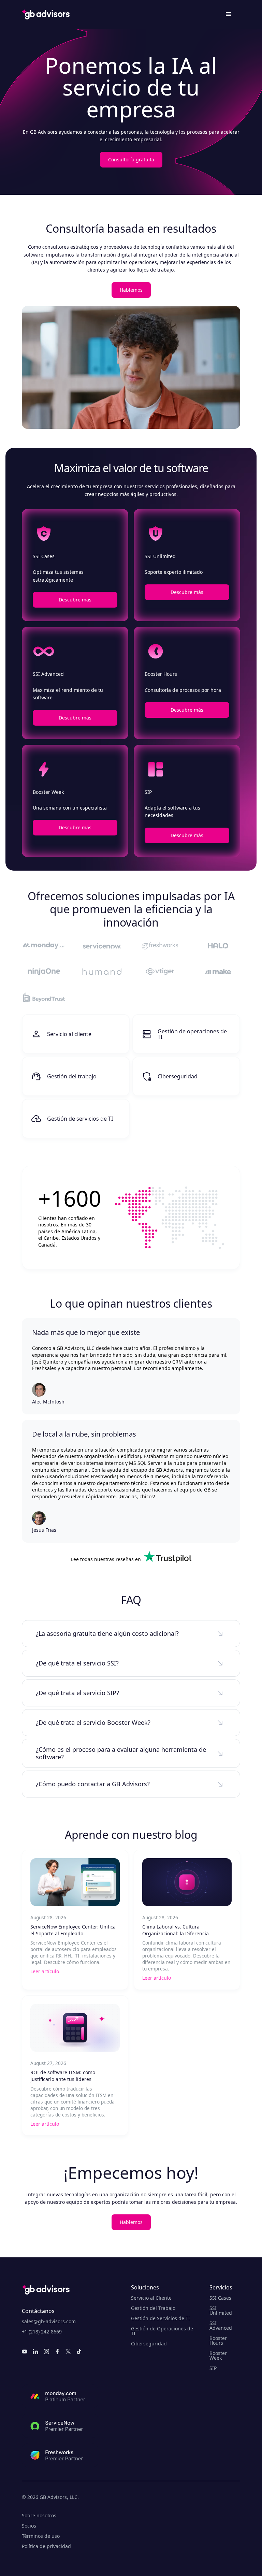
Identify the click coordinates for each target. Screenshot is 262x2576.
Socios (29, 2526)
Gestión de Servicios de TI (161, 2318)
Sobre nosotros (39, 2516)
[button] (229, 14)
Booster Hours (218, 2341)
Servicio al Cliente (151, 2298)
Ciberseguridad (149, 2344)
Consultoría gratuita (131, 159)
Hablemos (131, 290)
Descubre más (75, 600)
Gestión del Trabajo (153, 2308)
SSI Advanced (221, 2326)
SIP (213, 2368)
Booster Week (218, 2356)
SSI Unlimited (221, 2311)
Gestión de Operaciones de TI (162, 2331)
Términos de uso (41, 2536)
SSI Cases (220, 2298)
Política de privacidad (46, 2546)
